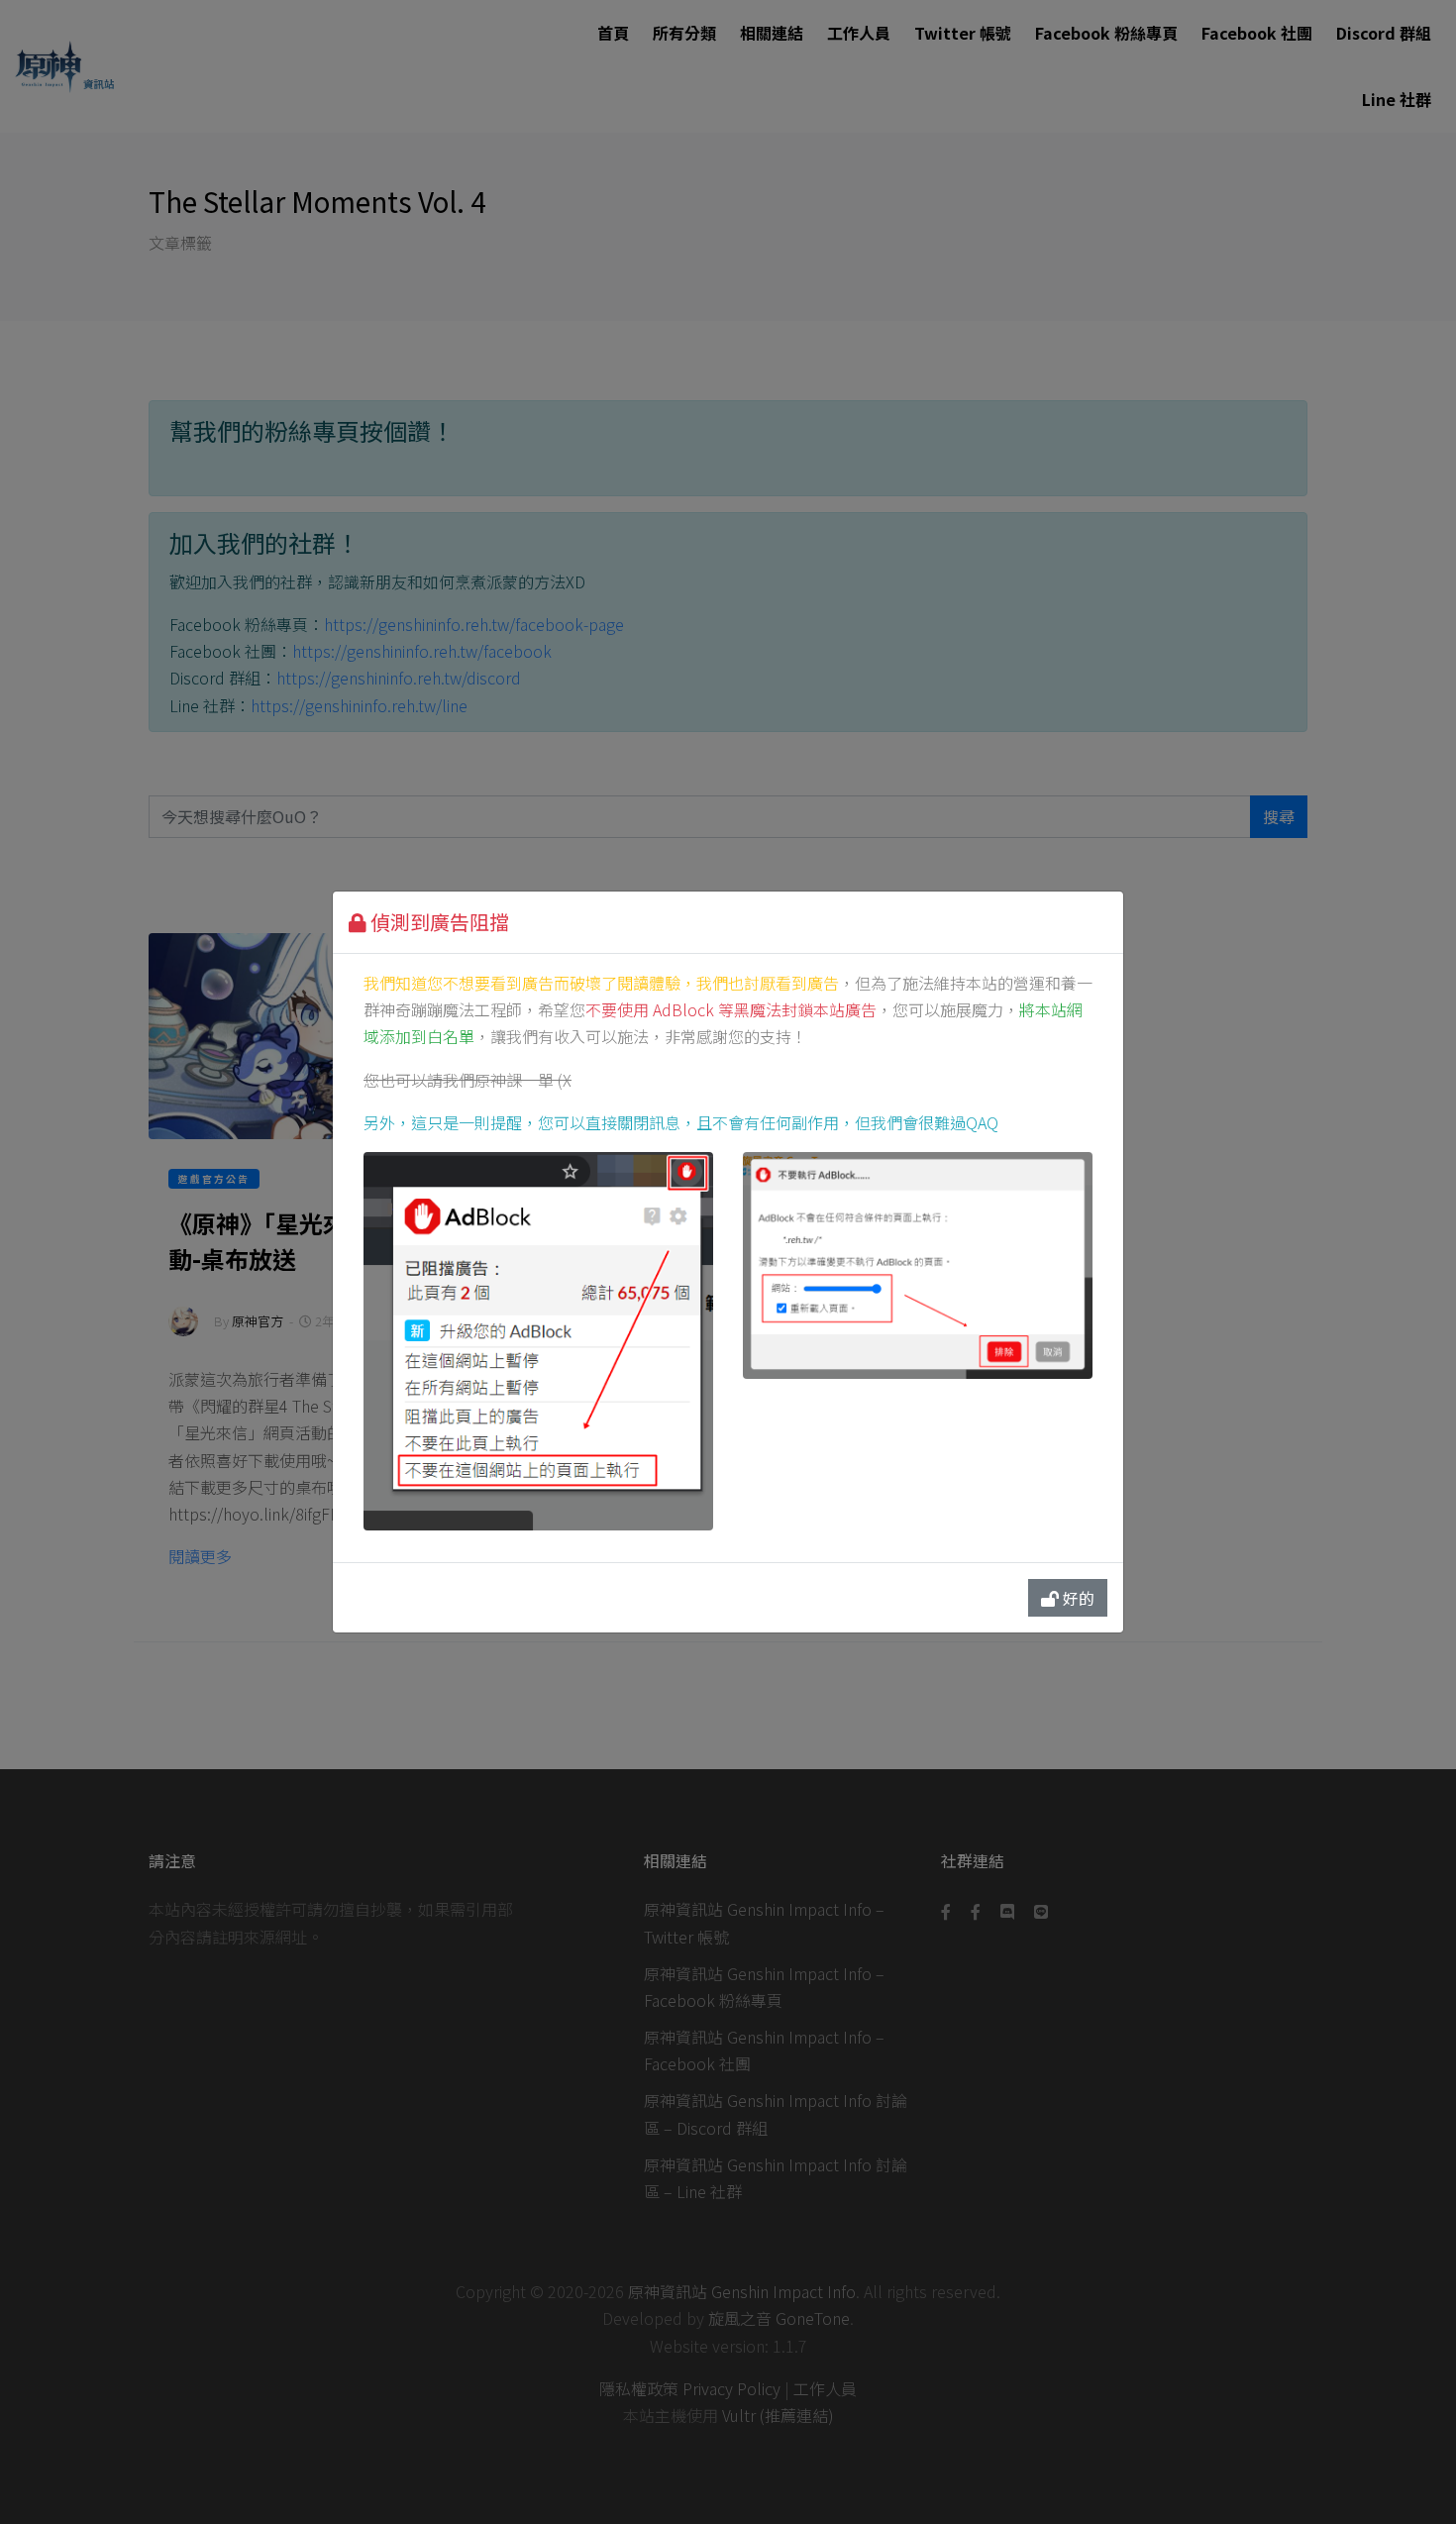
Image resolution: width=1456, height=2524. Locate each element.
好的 (1077, 1598)
